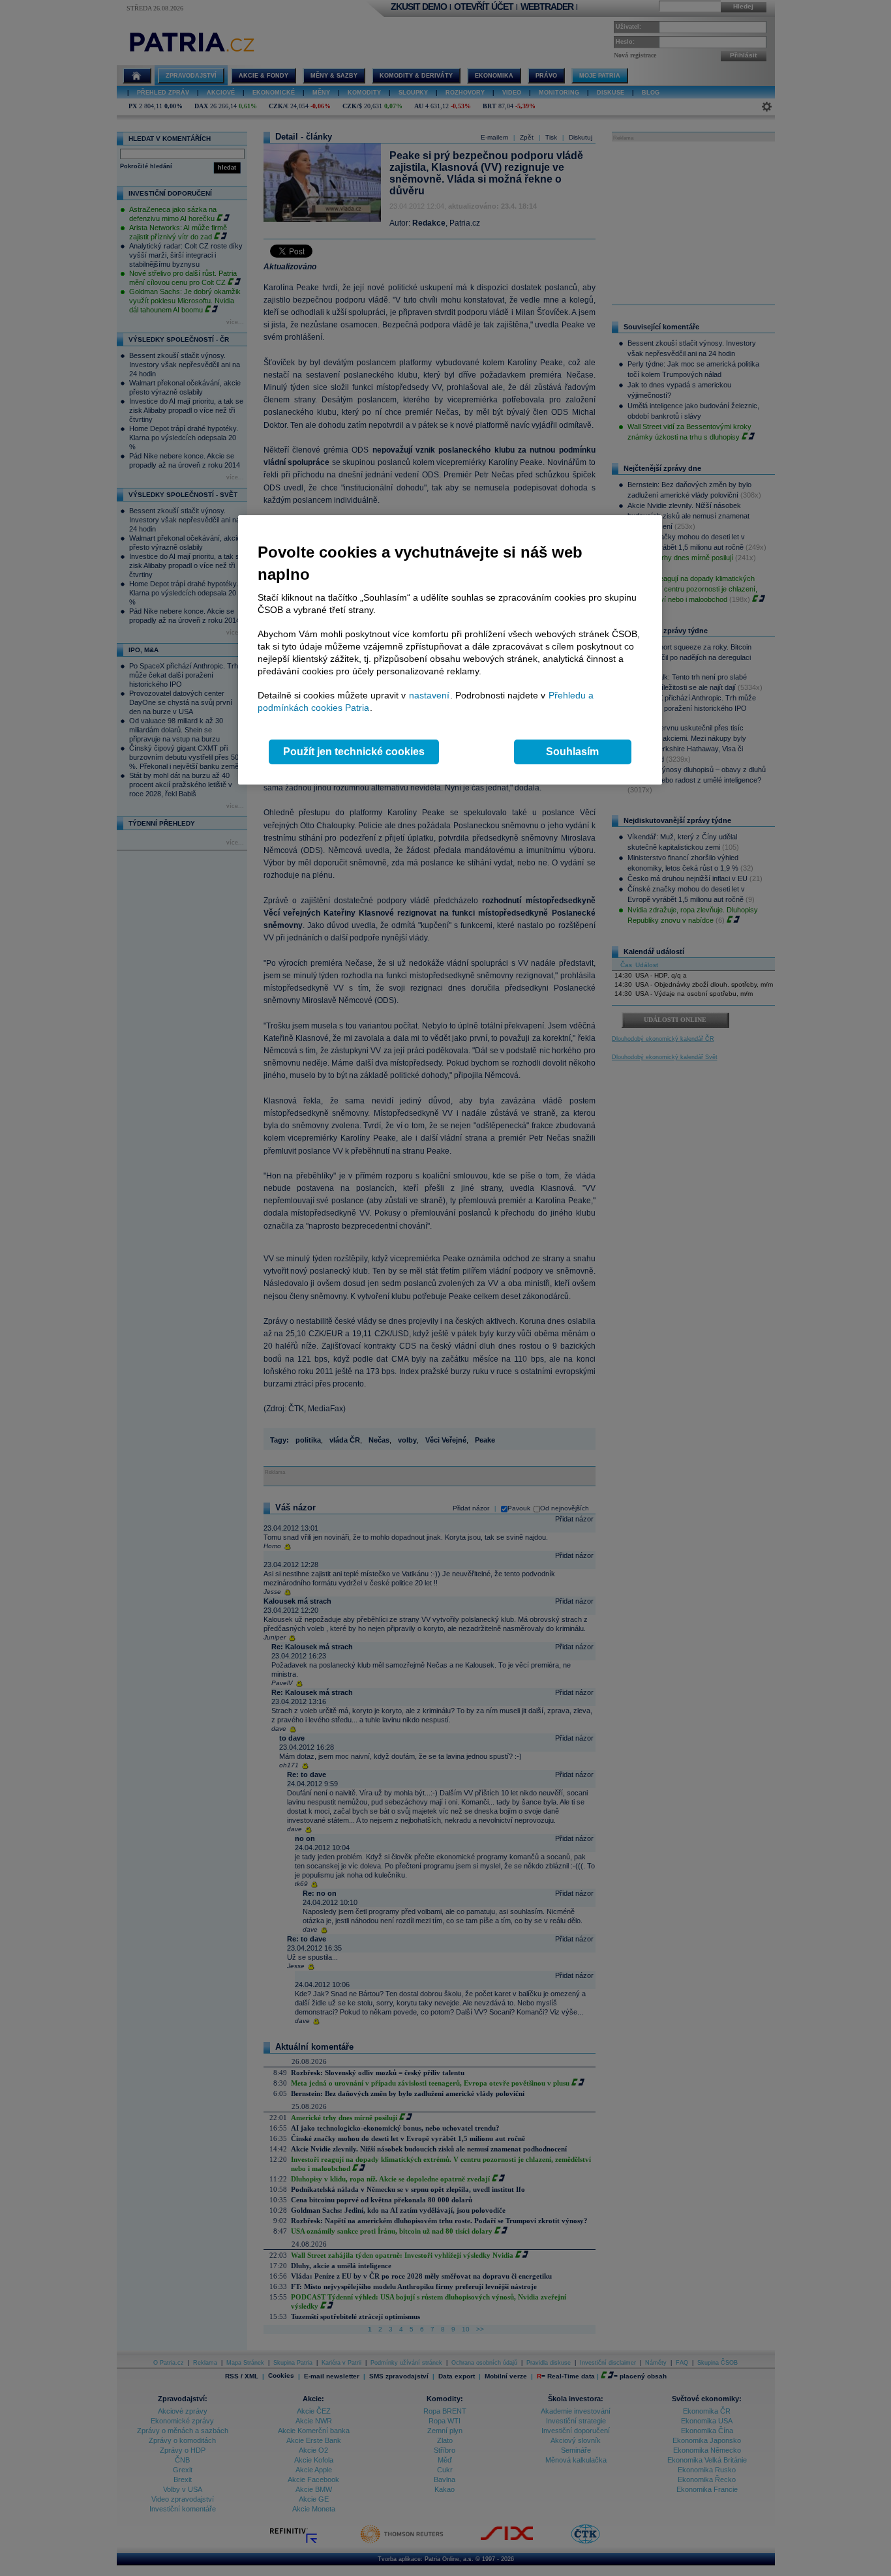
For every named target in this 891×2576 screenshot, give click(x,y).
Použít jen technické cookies (354, 752)
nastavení (429, 695)
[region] (450, 650)
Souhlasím (572, 752)
